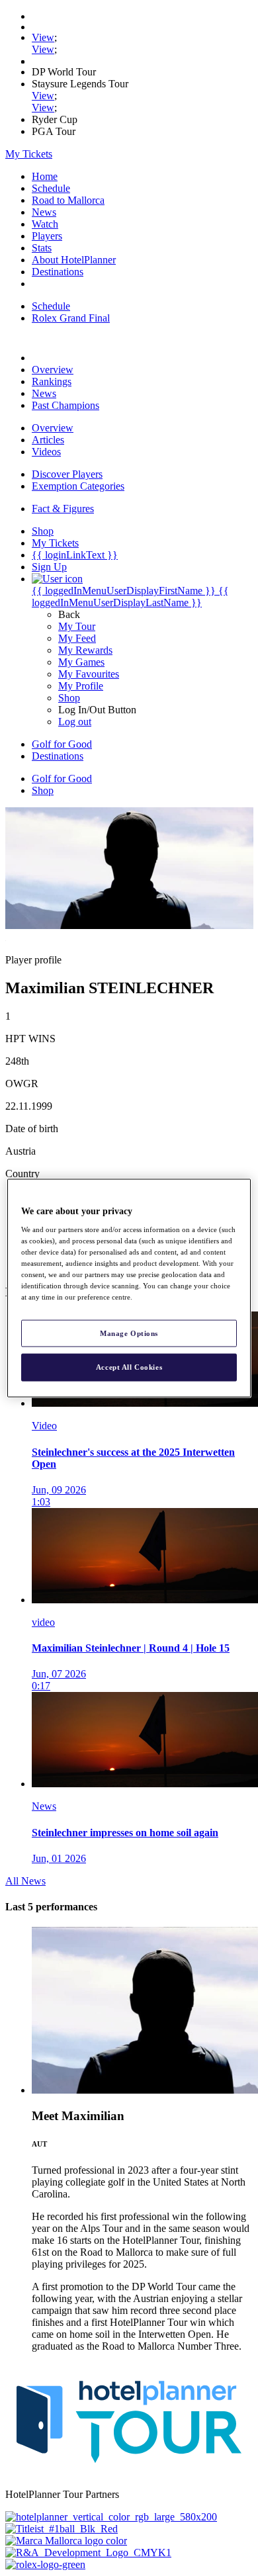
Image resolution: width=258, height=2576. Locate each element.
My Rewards (85, 650)
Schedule (51, 188)
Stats (42, 248)
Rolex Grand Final (71, 318)
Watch (45, 224)
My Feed (77, 638)
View (43, 37)
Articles (48, 440)
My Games (81, 662)
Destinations (58, 272)
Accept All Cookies (129, 1367)
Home (45, 176)
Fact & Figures (63, 509)
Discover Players (67, 474)
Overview (53, 370)
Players (47, 236)
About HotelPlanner (74, 260)
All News (25, 1881)
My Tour (77, 626)
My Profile (81, 686)
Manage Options (129, 1333)
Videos (46, 452)
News (44, 212)
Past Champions (65, 405)
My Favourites (89, 674)
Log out (75, 722)
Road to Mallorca (68, 200)
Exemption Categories (78, 486)
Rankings (52, 381)
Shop (69, 698)
